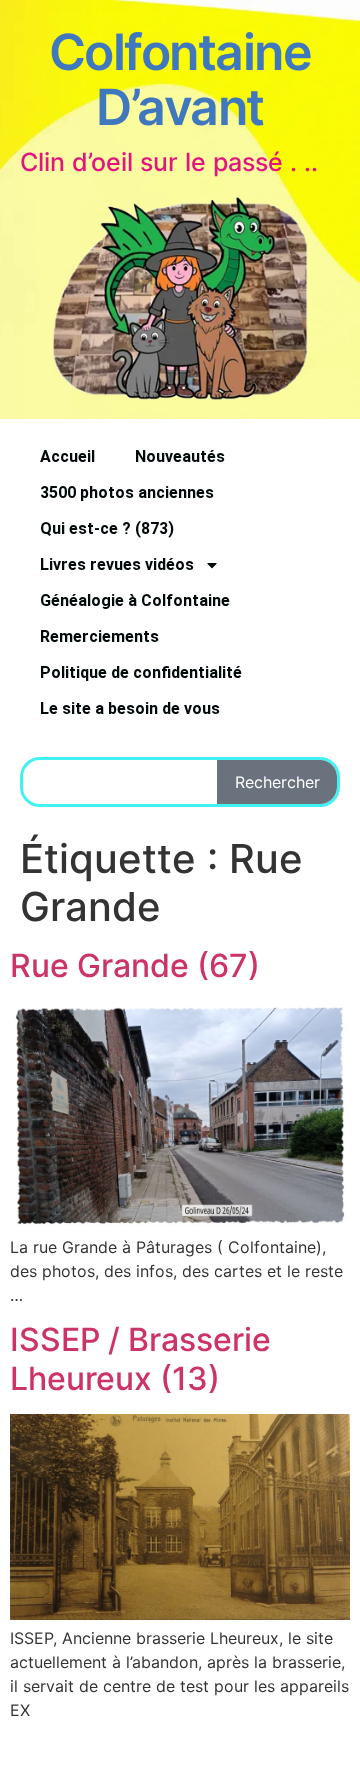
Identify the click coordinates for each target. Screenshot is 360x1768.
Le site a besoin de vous (130, 708)
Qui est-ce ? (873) (107, 528)
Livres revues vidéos (117, 564)
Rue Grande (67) (135, 965)
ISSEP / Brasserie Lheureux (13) (140, 1358)
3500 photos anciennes (127, 492)
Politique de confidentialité (141, 672)
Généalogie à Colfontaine (135, 600)
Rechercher (277, 782)
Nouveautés (180, 456)
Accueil (67, 456)
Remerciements (99, 636)
